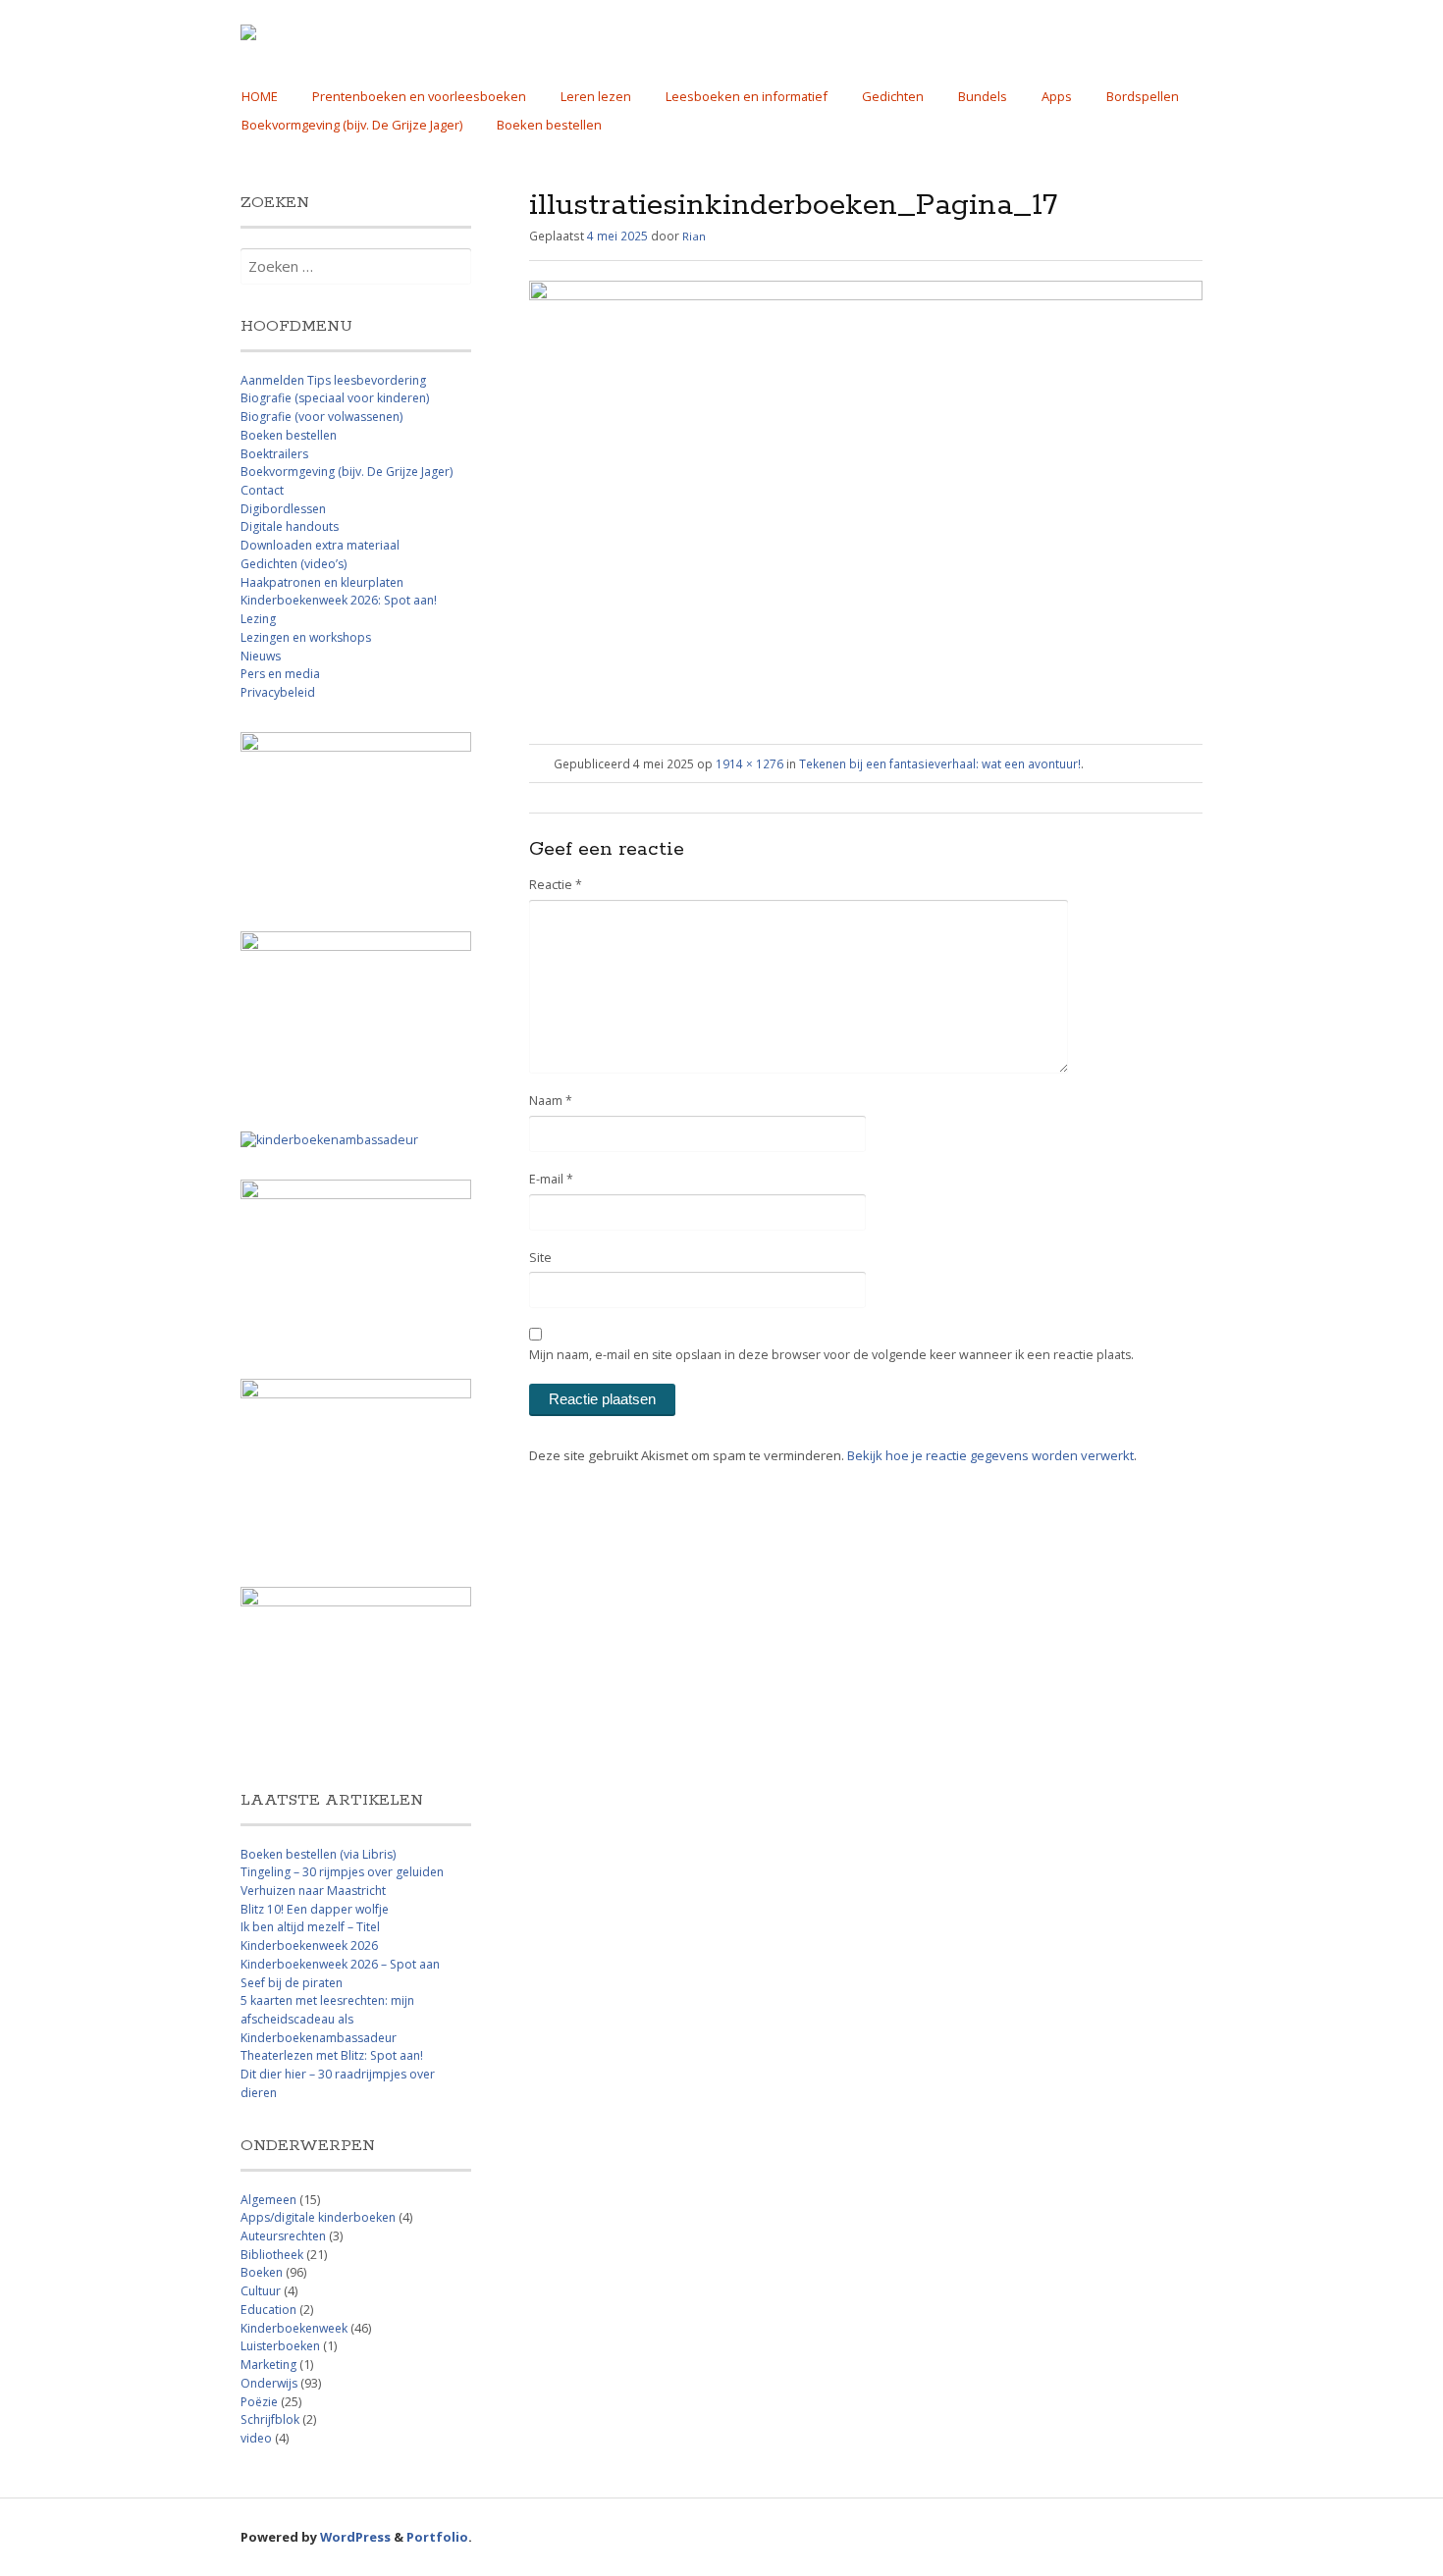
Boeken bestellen (549, 125)
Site (540, 1258)
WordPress (355, 2537)
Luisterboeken (280, 2346)
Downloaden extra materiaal (320, 545)
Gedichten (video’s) (294, 564)
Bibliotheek (272, 2255)
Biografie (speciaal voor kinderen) (335, 398)
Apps (1057, 96)
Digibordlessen (283, 509)
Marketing (268, 2365)
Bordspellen (1143, 96)
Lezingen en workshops (306, 637)
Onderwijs (269, 2383)
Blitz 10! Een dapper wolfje (315, 1909)
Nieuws (261, 656)
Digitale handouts (290, 526)
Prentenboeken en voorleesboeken (419, 96)
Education (268, 2310)
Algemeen (268, 2200)
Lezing (258, 619)
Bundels (983, 96)
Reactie (556, 885)
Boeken (262, 2272)
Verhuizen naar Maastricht (313, 1891)
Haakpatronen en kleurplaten (322, 582)
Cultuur (261, 2291)
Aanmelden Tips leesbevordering (333, 380)
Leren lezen (596, 96)
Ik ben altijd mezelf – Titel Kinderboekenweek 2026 (310, 1936)
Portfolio (437, 2537)
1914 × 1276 (749, 763)
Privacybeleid (278, 692)
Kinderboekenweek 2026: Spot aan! (339, 600)
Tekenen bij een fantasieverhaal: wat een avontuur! (940, 763)
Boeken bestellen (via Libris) (318, 1854)
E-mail (551, 1179)
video (256, 2438)
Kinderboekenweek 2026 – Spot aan (340, 1964)
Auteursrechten (283, 2236)
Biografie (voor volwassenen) (321, 417)
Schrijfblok (270, 2419)
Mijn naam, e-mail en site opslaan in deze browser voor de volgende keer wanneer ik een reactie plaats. (831, 1355)
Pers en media (280, 674)
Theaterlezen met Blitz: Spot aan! (332, 2055)
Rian (694, 236)
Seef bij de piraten (292, 1983)
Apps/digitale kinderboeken (318, 2217)
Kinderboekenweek (294, 2328)
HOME (260, 96)
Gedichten (893, 96)
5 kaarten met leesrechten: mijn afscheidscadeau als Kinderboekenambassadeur (327, 2019)
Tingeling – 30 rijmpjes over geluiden (342, 1872)
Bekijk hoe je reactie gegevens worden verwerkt (990, 1455)
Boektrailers (274, 454)
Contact (262, 490)
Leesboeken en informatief (747, 96)
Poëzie (259, 2402)
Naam (551, 1101)
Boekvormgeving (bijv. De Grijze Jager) (352, 125)
